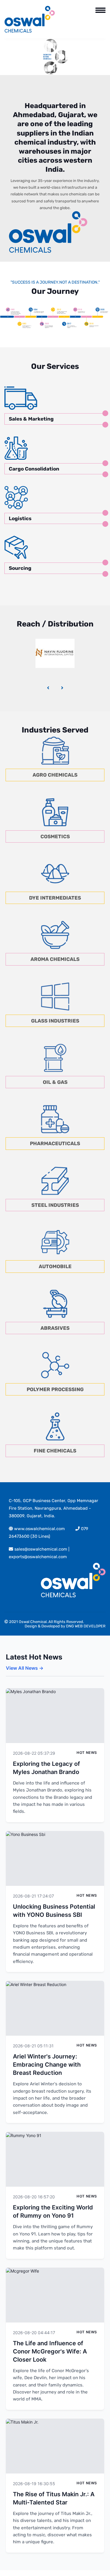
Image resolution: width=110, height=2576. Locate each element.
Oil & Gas (55, 1082)
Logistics (20, 518)
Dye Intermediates (55, 898)
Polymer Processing (55, 1389)
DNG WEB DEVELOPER (86, 1626)
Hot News (87, 1753)
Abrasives (55, 1328)
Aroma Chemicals (55, 959)
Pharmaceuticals (55, 1143)
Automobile (55, 1266)
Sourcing (20, 568)
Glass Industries (55, 1021)
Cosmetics (55, 836)
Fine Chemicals (55, 1451)
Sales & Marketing (31, 419)
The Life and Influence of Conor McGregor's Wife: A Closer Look (50, 2351)
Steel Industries (55, 1205)
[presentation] (48, 688)
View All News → (25, 1668)
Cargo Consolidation (34, 469)
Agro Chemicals (55, 775)
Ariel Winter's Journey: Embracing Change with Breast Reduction (47, 2065)
